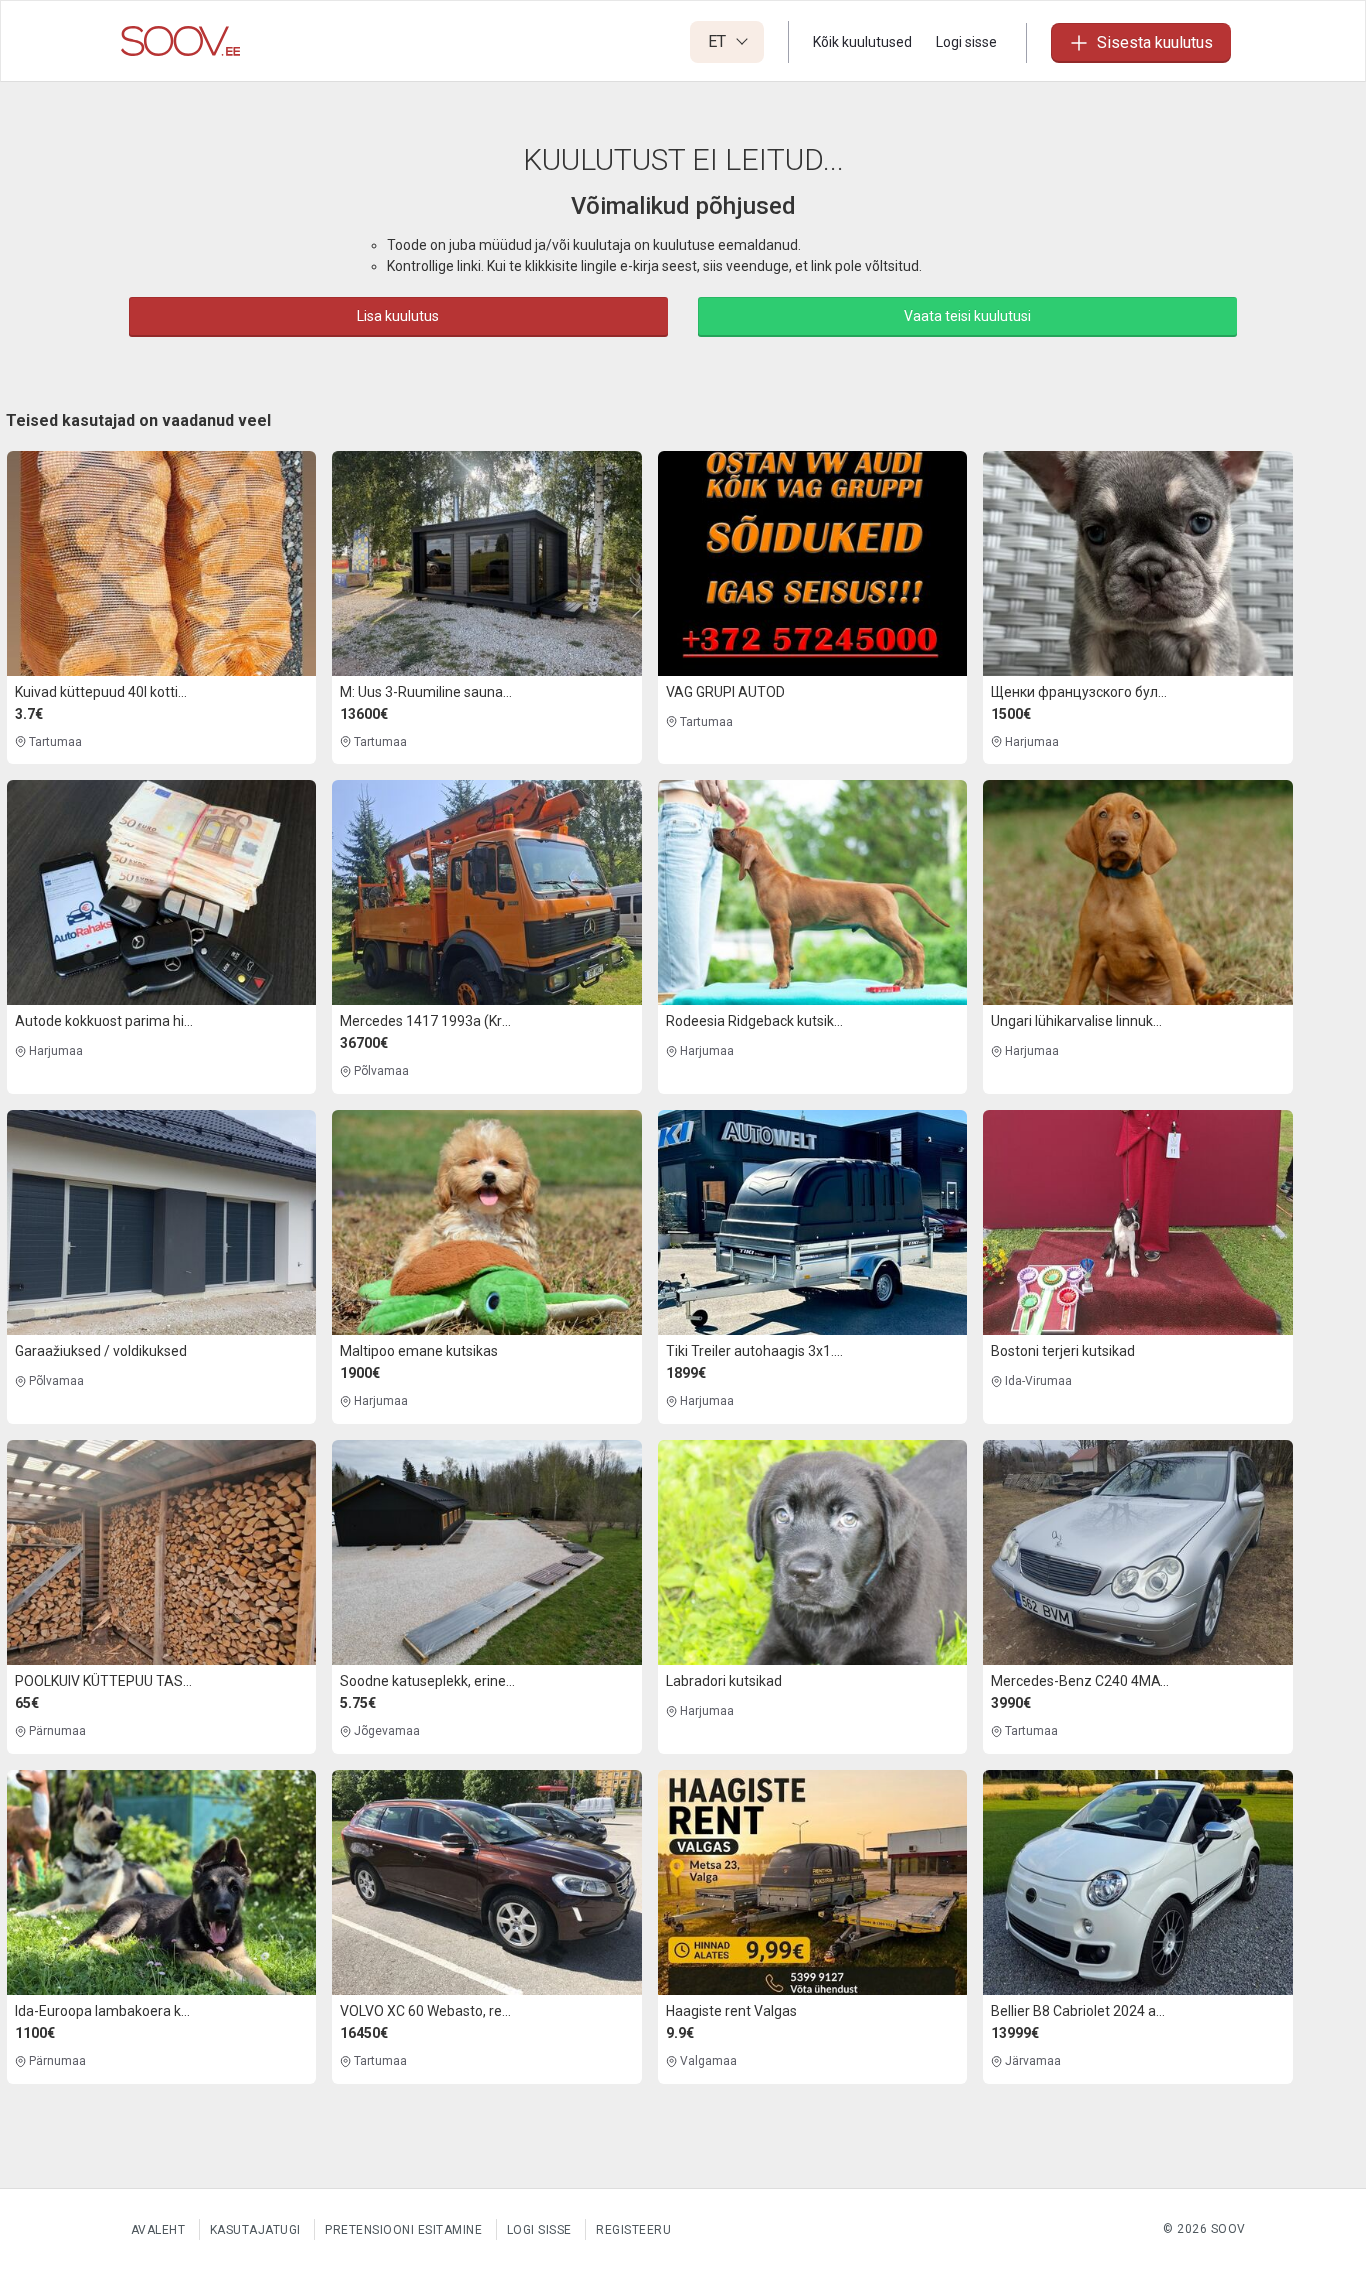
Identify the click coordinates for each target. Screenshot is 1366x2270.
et (719, 41)
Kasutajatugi (255, 2230)
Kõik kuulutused (862, 42)
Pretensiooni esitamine (403, 2230)
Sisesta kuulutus (1155, 42)
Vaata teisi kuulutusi (967, 316)
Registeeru (633, 2230)
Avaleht (158, 2230)
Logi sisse (966, 42)
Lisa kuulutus (398, 316)
